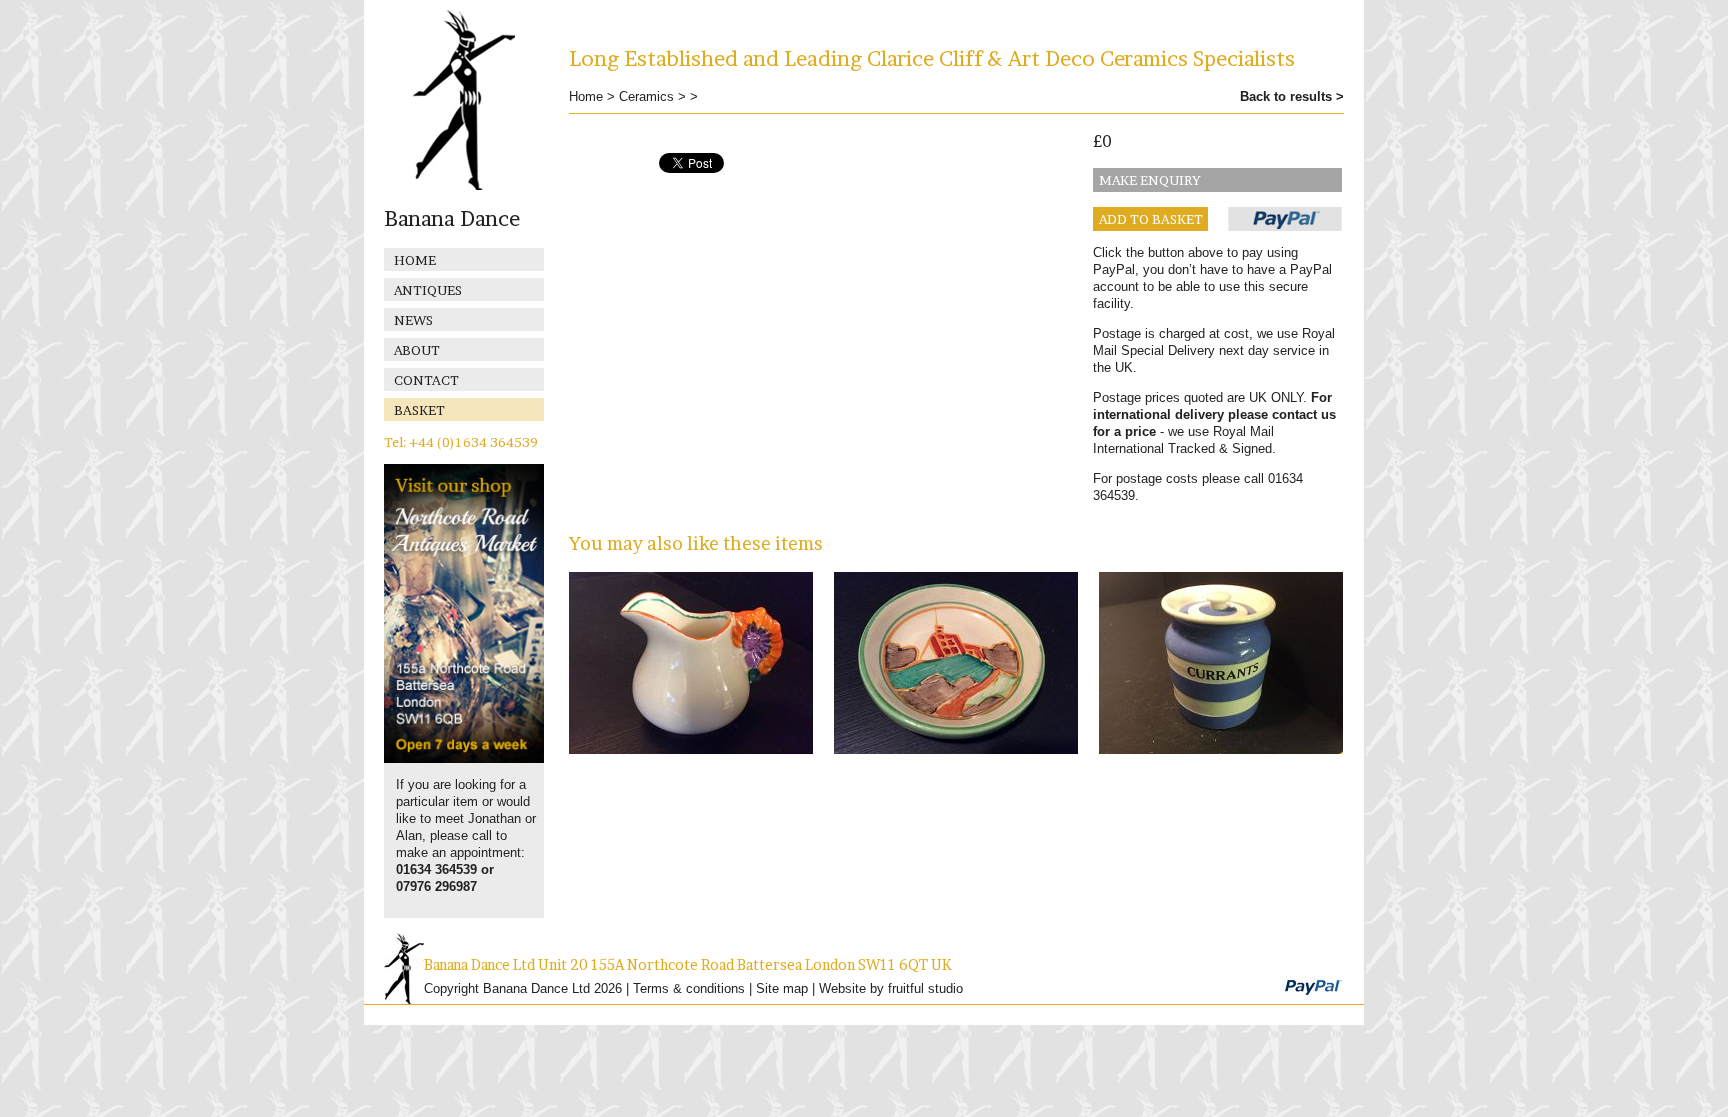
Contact (426, 380)
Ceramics (646, 96)
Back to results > (1292, 96)
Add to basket (1151, 219)
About (417, 350)
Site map (782, 988)
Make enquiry (1150, 180)
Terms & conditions (689, 988)
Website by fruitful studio (891, 988)
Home (415, 260)
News (413, 320)
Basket (419, 410)
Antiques (428, 290)
